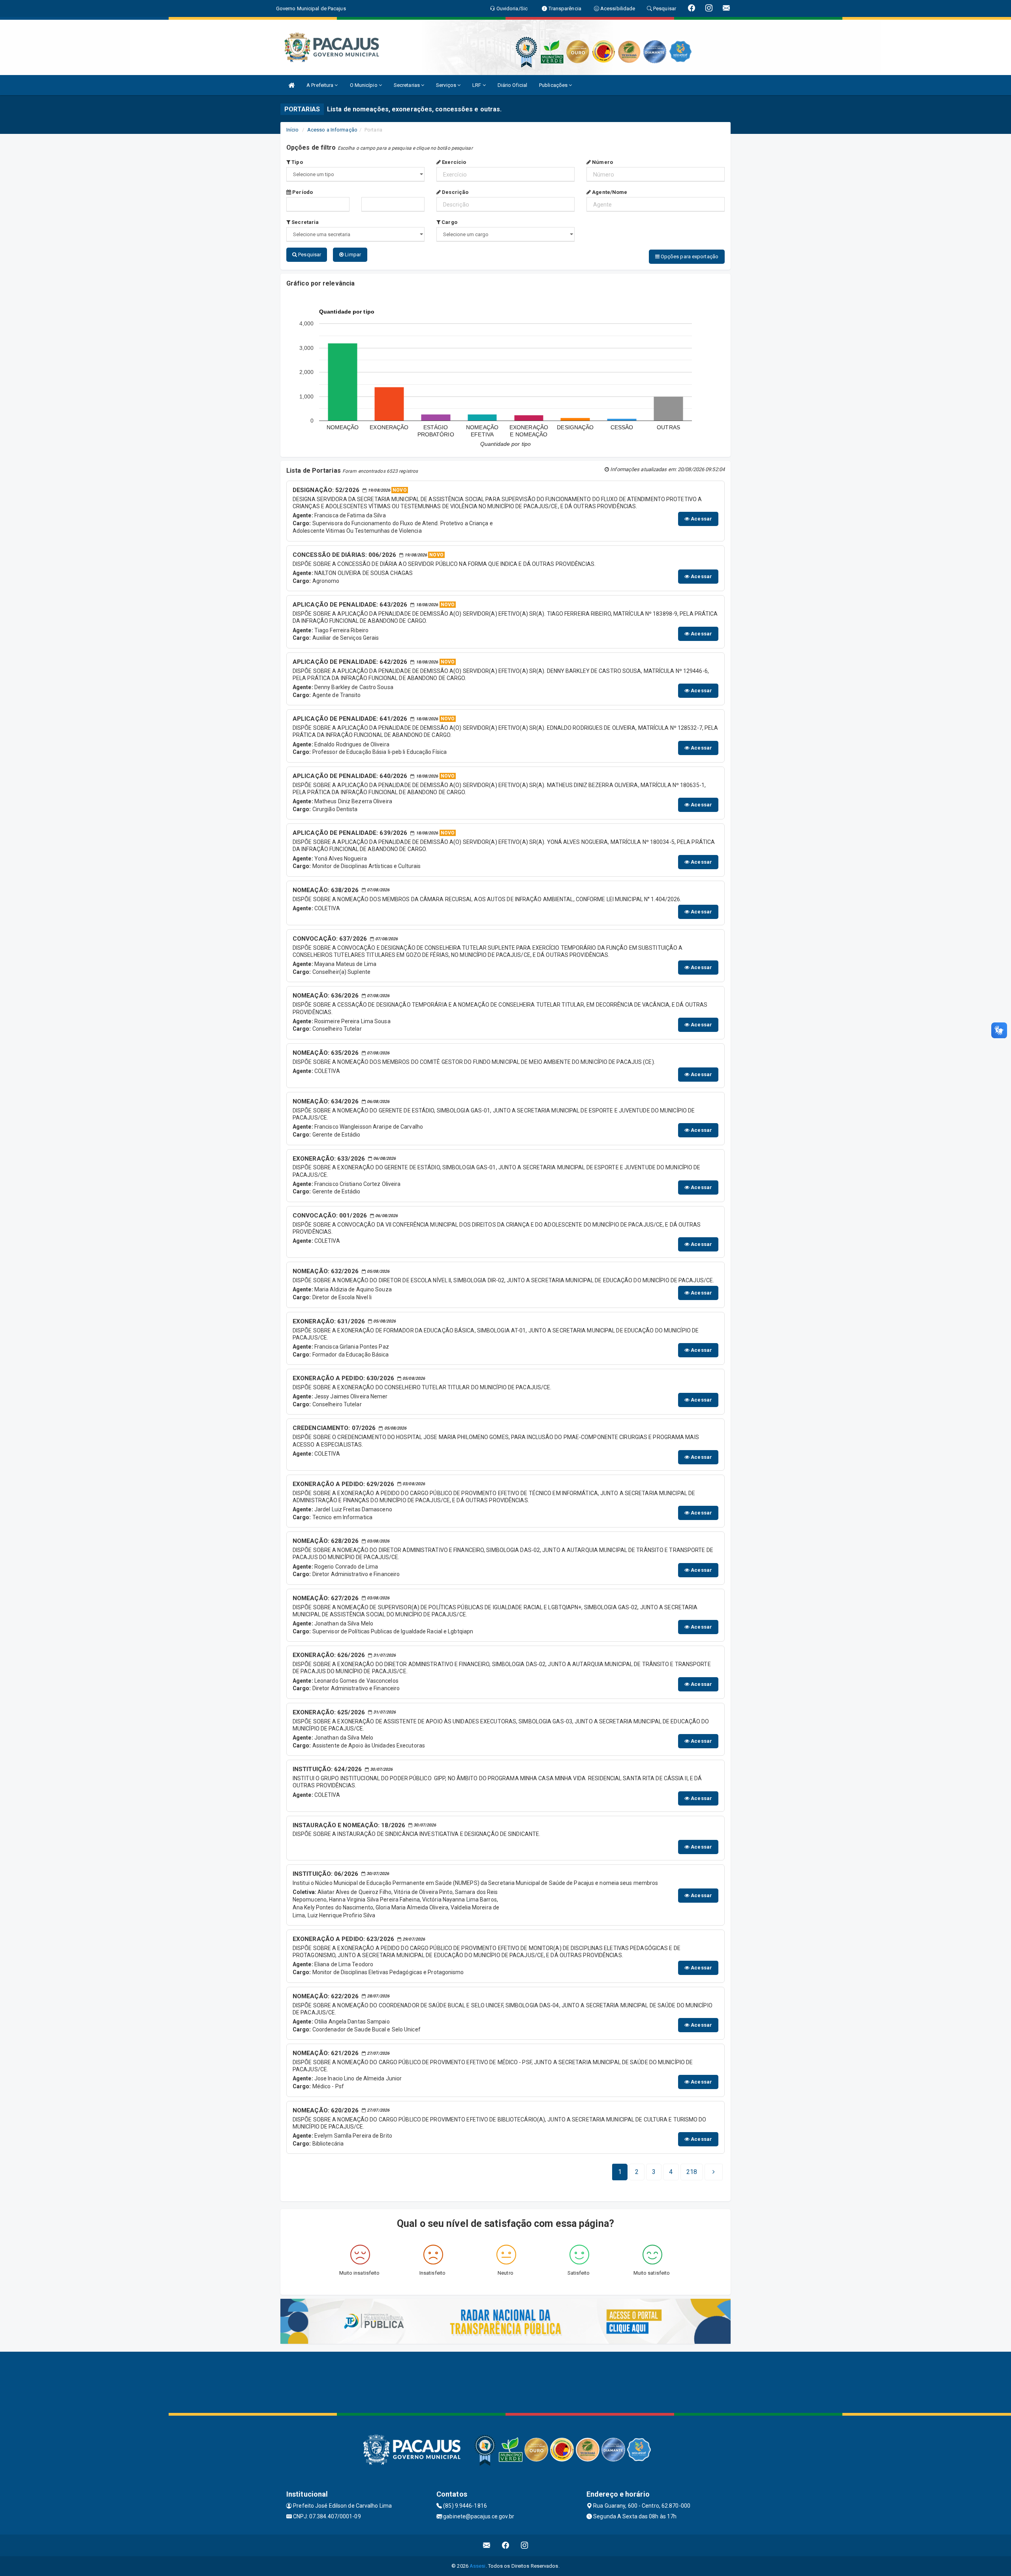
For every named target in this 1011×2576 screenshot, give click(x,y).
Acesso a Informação (332, 130)
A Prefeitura (320, 85)
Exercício (453, 162)
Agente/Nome (609, 192)
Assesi (478, 2566)
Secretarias (407, 85)
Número (602, 162)
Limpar (352, 255)
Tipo (297, 162)
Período (302, 192)
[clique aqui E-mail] (487, 2545)
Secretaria (304, 222)
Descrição (455, 192)
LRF (477, 85)
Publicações (554, 85)
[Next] (714, 2172)
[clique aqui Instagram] (525, 2545)
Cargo (449, 222)
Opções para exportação (689, 256)
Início (293, 130)
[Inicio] (291, 85)
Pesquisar (309, 255)
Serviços (447, 85)
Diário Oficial (512, 85)
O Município (364, 85)
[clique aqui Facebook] (506, 2545)
